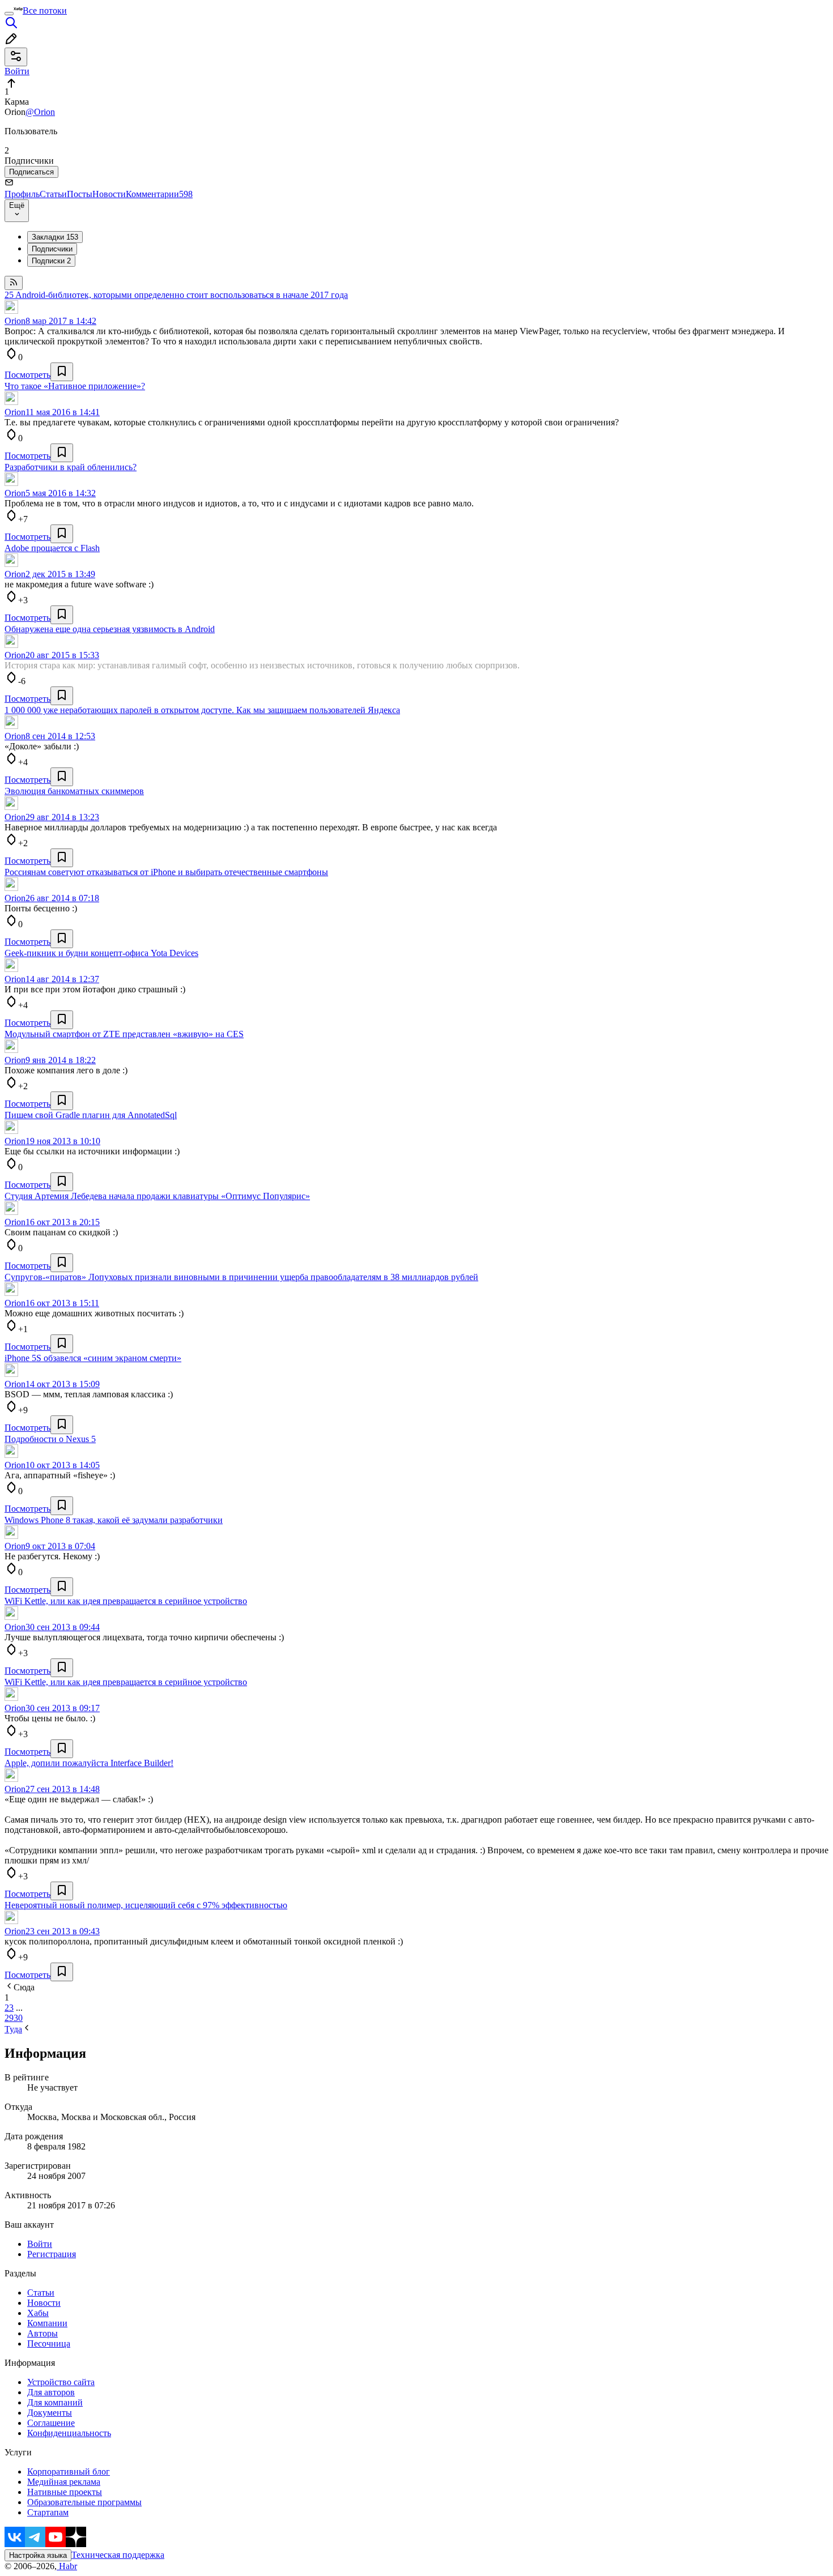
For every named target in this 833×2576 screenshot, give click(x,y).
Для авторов (51, 2392)
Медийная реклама (64, 2482)
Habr (67, 2566)
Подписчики (52, 249)
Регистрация (52, 2254)
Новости (109, 194)
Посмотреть (27, 375)
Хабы (38, 2313)
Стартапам (48, 2512)
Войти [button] (17, 71)
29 (9, 2018)
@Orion (40, 112)
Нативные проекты (65, 2492)
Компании (47, 2323)
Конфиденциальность (69, 2433)
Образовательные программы (84, 2502)
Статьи (53, 194)
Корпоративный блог (69, 2471)
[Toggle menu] (9, 14)
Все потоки (45, 10)
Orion (15, 321)
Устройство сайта (61, 2382)
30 (18, 2018)
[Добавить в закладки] (62, 372)
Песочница (49, 2343)
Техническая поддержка (118, 2555)
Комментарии (159, 194)
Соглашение (51, 2423)
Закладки (55, 237)
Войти (40, 2244)
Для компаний (55, 2402)
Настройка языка (38, 2555)
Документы (50, 2413)
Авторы (42, 2333)
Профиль (22, 194)
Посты (80, 194)
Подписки (51, 261)
